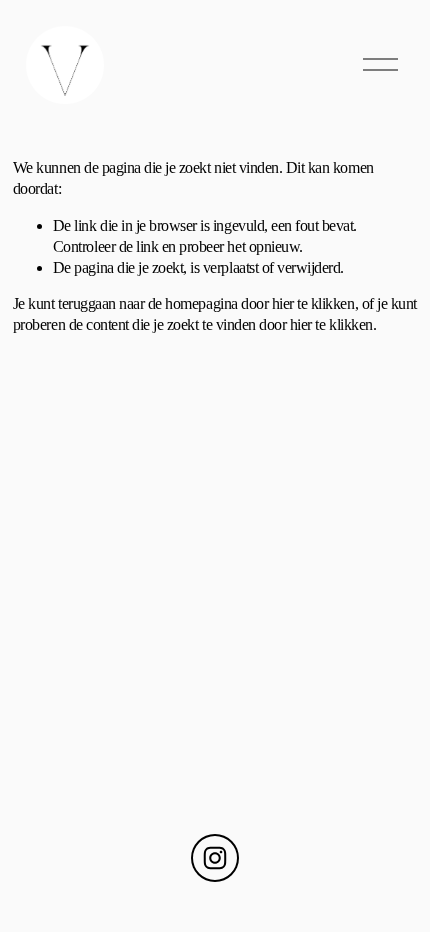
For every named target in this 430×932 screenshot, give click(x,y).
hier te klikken (313, 303)
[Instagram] (215, 858)
